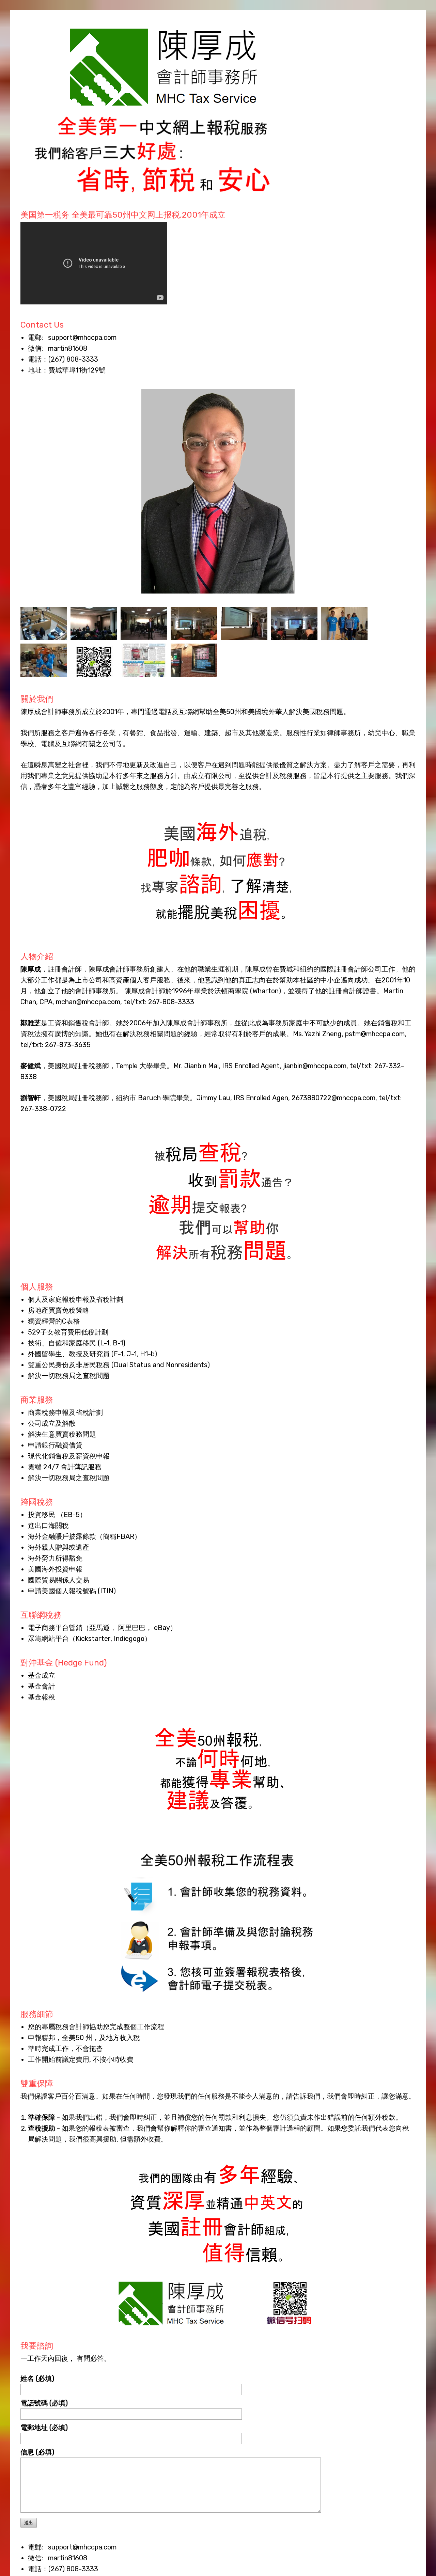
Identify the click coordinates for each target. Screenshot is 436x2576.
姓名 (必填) (37, 2379)
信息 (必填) (37, 2452)
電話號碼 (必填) (44, 2403)
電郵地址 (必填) (44, 2428)
